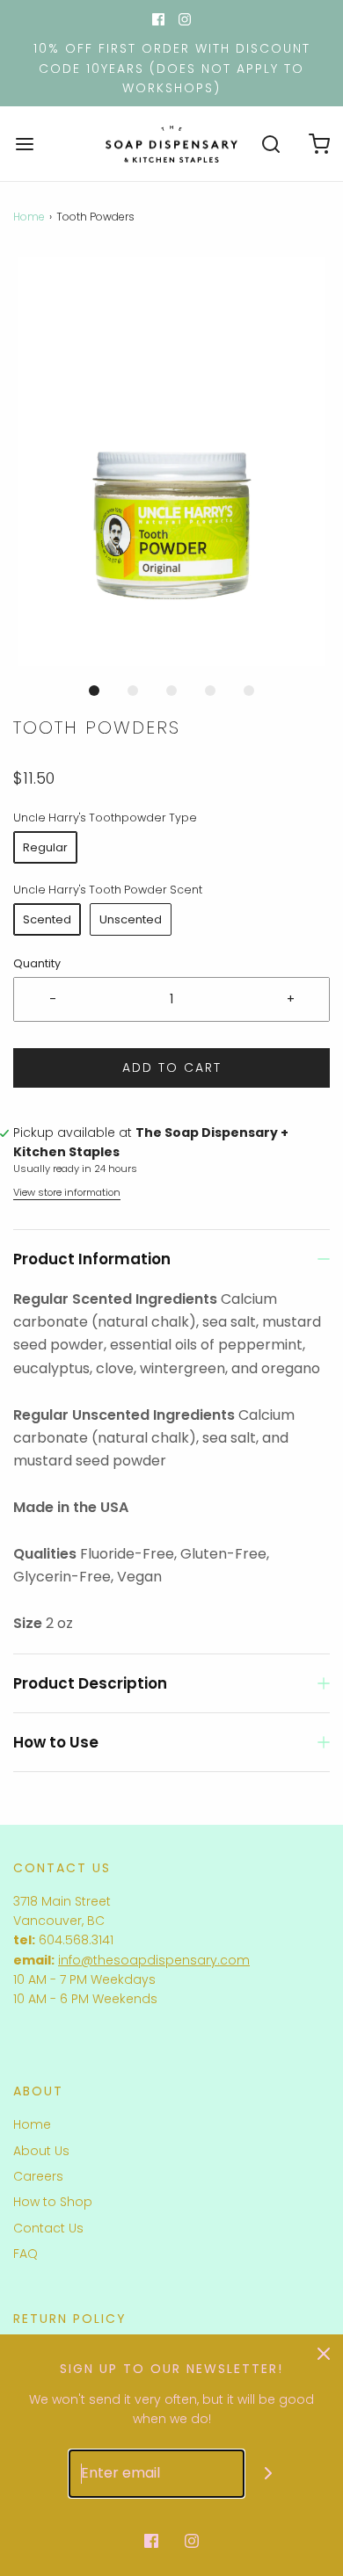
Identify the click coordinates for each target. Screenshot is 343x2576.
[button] (171, 462)
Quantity (37, 963)
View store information (67, 1192)
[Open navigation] (24, 144)
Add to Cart (172, 1067)
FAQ (26, 2254)
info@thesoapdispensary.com (154, 1960)
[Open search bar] (270, 144)
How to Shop (53, 2202)
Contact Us (48, 2228)
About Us (41, 2151)
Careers (38, 2176)
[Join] (269, 2474)
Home (29, 217)
